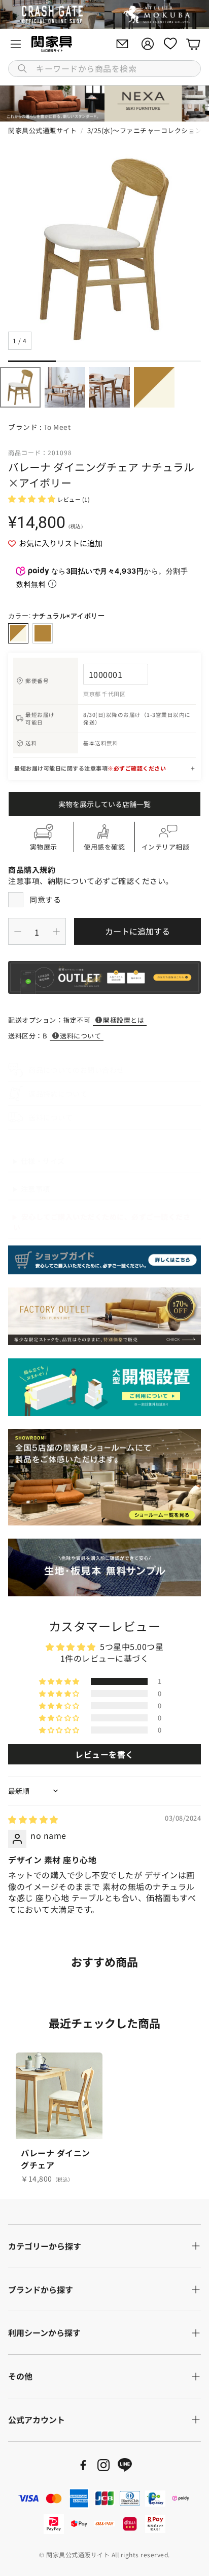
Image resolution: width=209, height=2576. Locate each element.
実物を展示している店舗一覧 (104, 804)
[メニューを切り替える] (16, 44)
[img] (33, 1819)
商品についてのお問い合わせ (76, 1070)
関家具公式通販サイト (42, 130)
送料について (80, 1036)
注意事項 (36, 1189)
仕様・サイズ (43, 1161)
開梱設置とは (124, 1020)
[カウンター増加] (56, 932)
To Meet (57, 427)
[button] (104, 69)
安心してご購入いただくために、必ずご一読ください (102, 1222)
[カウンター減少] (18, 932)
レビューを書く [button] (104, 1754)
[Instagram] (103, 2465)
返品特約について (58, 1094)
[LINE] (125, 2465)
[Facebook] (83, 2465)
